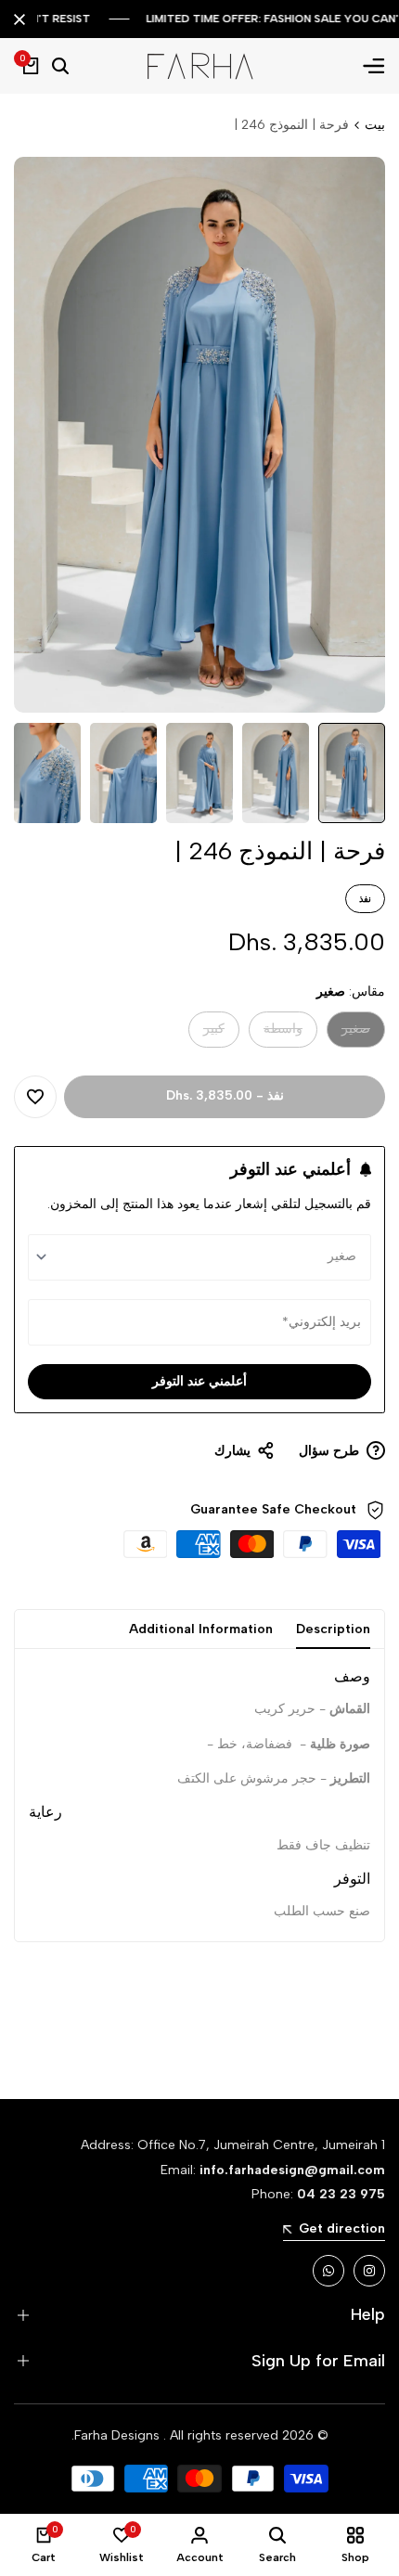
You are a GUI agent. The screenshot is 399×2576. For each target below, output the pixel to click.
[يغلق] (23, 19)
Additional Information (201, 1629)
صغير (352, 1033)
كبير (207, 1033)
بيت (375, 125)
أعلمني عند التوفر (199, 1381)
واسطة (283, 1033)
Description (333, 1629)
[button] (35, 1097)
